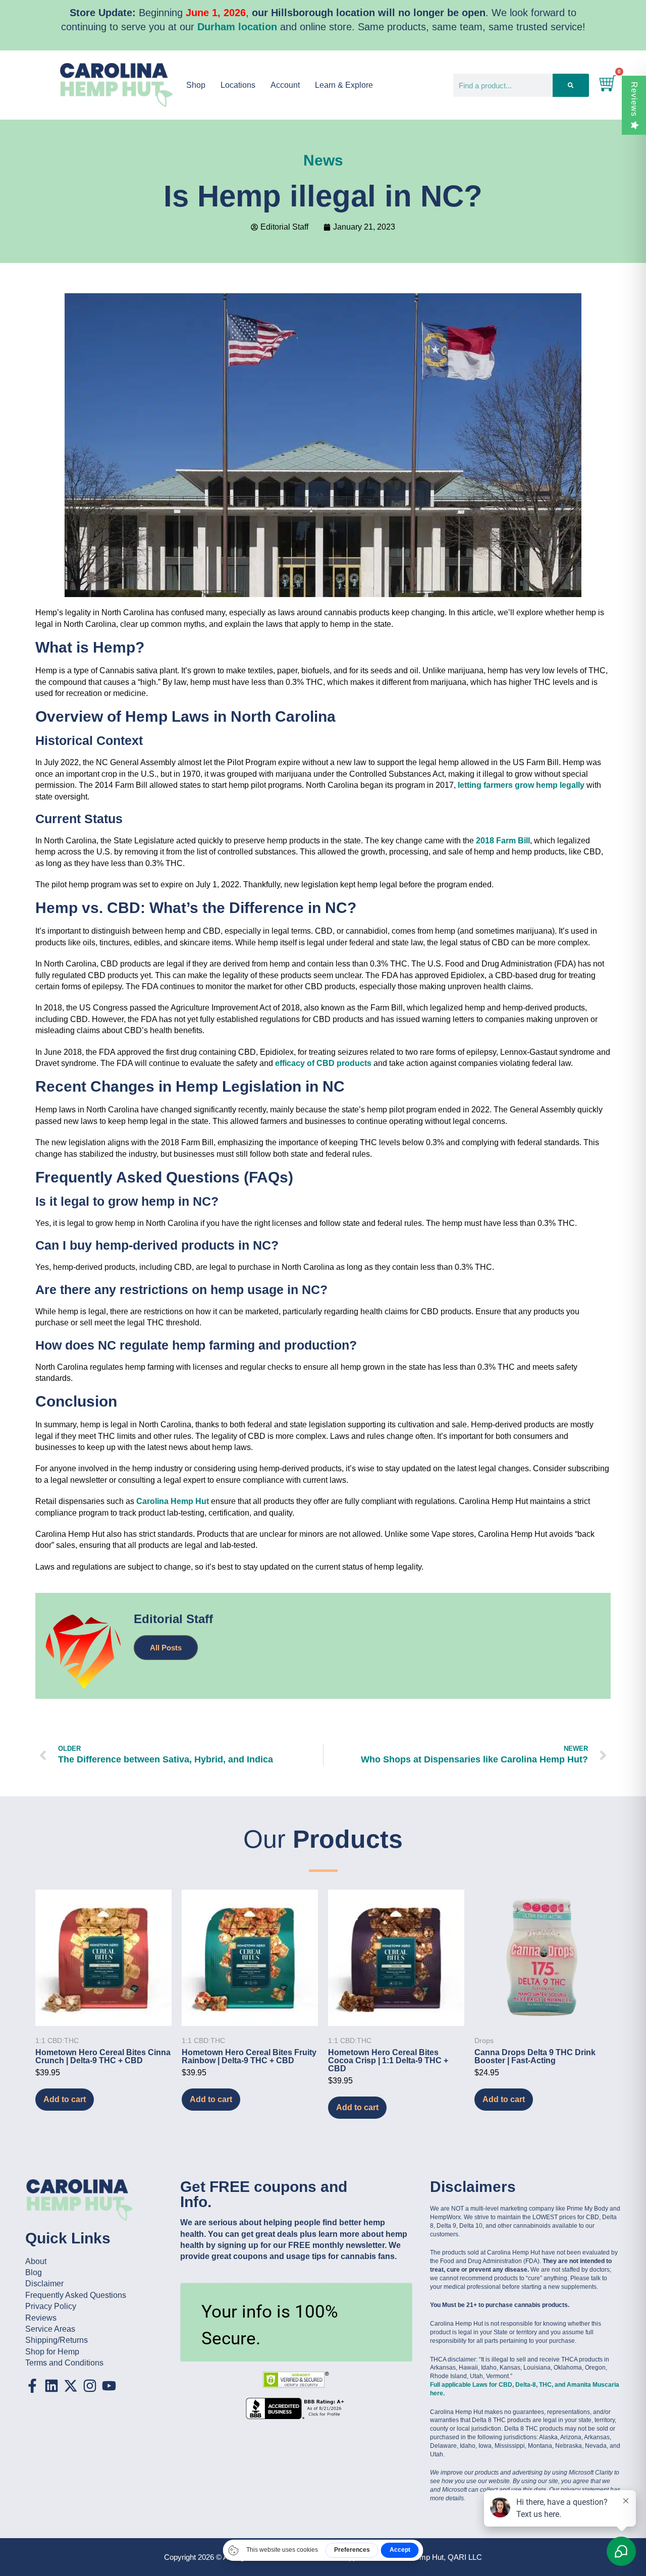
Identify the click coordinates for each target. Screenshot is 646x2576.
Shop (196, 85)
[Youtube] (109, 2386)
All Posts (166, 1648)
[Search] (571, 85)
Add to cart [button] (65, 2099)
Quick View (103, 2012)
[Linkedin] (51, 2386)
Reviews (634, 99)
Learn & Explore (344, 85)
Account (285, 85)
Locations (238, 85)
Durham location (237, 27)
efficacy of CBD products (323, 1063)
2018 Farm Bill (503, 841)
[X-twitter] (71, 2386)
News (323, 160)
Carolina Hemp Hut (173, 1501)
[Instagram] (90, 2386)
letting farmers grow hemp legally (521, 785)
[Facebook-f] (32, 2386)
